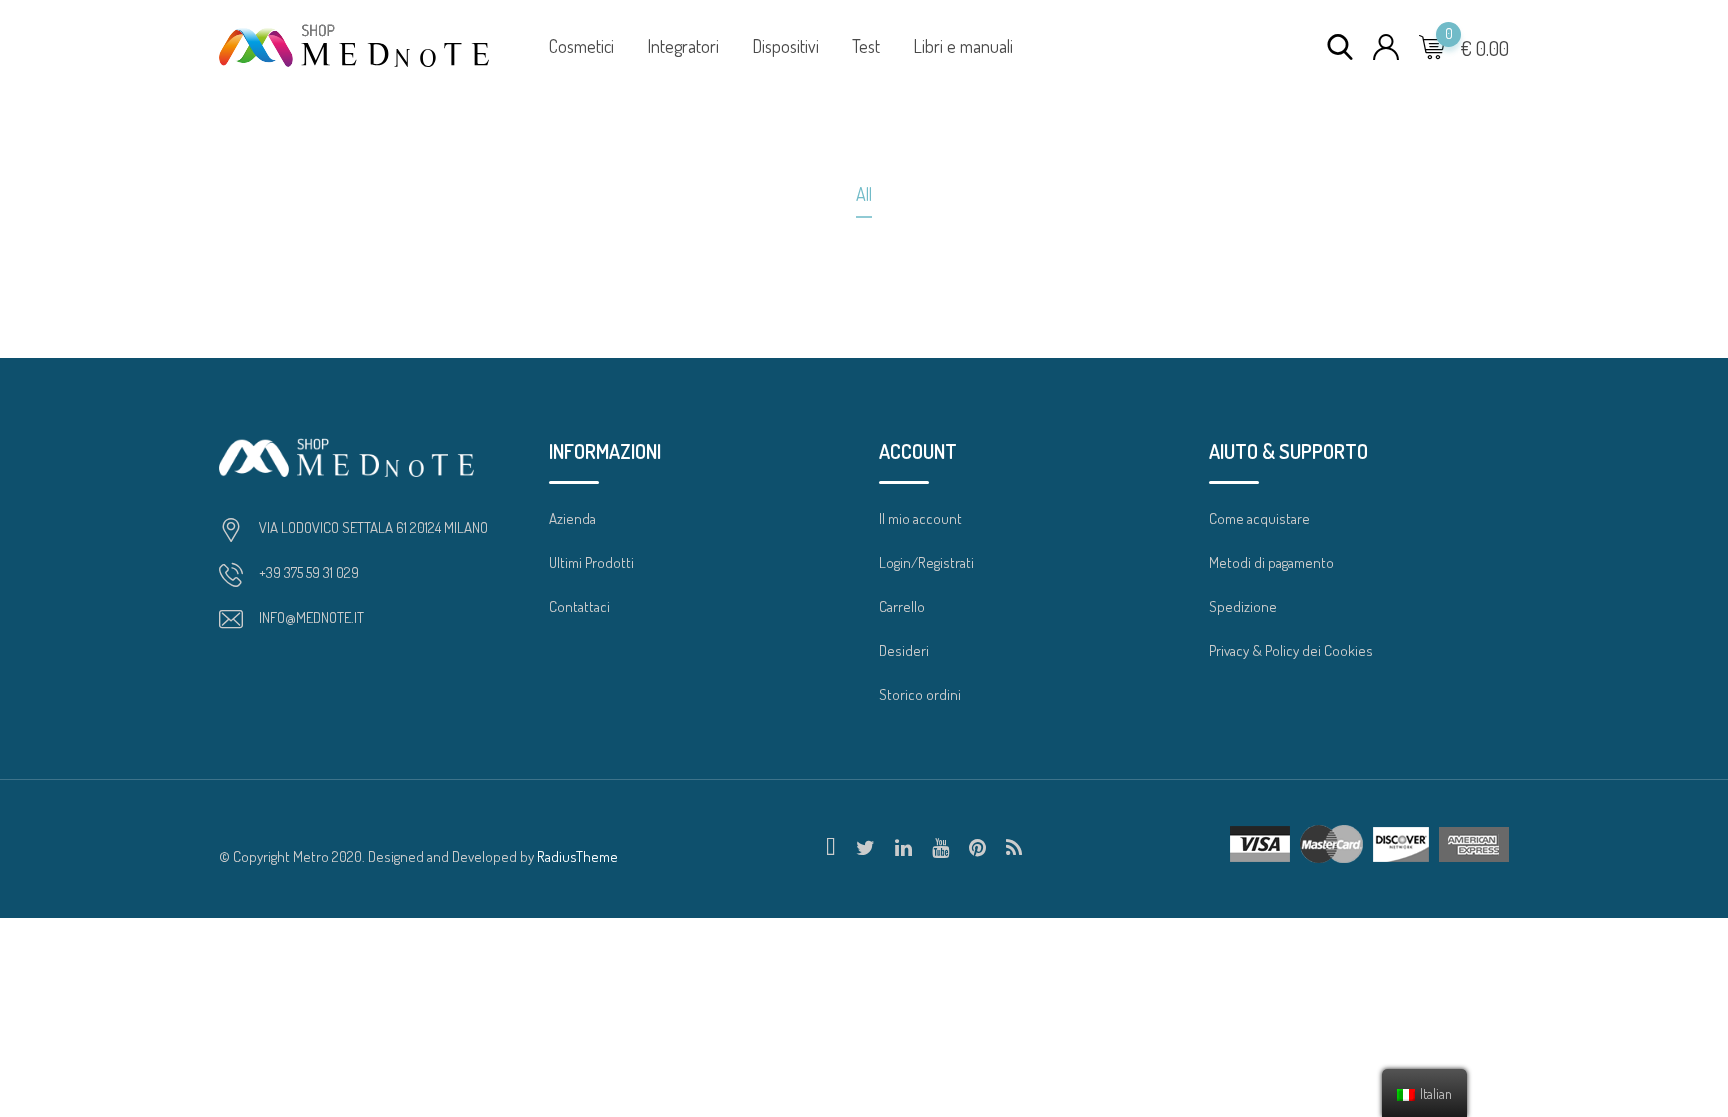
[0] (1432, 46)
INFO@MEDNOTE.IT (311, 617)
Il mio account (920, 518)
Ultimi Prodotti (591, 562)
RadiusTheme (577, 856)
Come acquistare (1259, 518)
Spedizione (1243, 606)
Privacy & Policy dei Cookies (1291, 650)
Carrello (902, 606)
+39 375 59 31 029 (309, 572)
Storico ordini (920, 694)
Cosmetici (581, 46)
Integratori (683, 46)
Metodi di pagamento (1271, 562)
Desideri (904, 650)
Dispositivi (785, 46)
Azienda (572, 518)
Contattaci (579, 606)
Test (866, 46)
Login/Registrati (926, 562)
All (864, 194)
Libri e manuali (963, 46)
